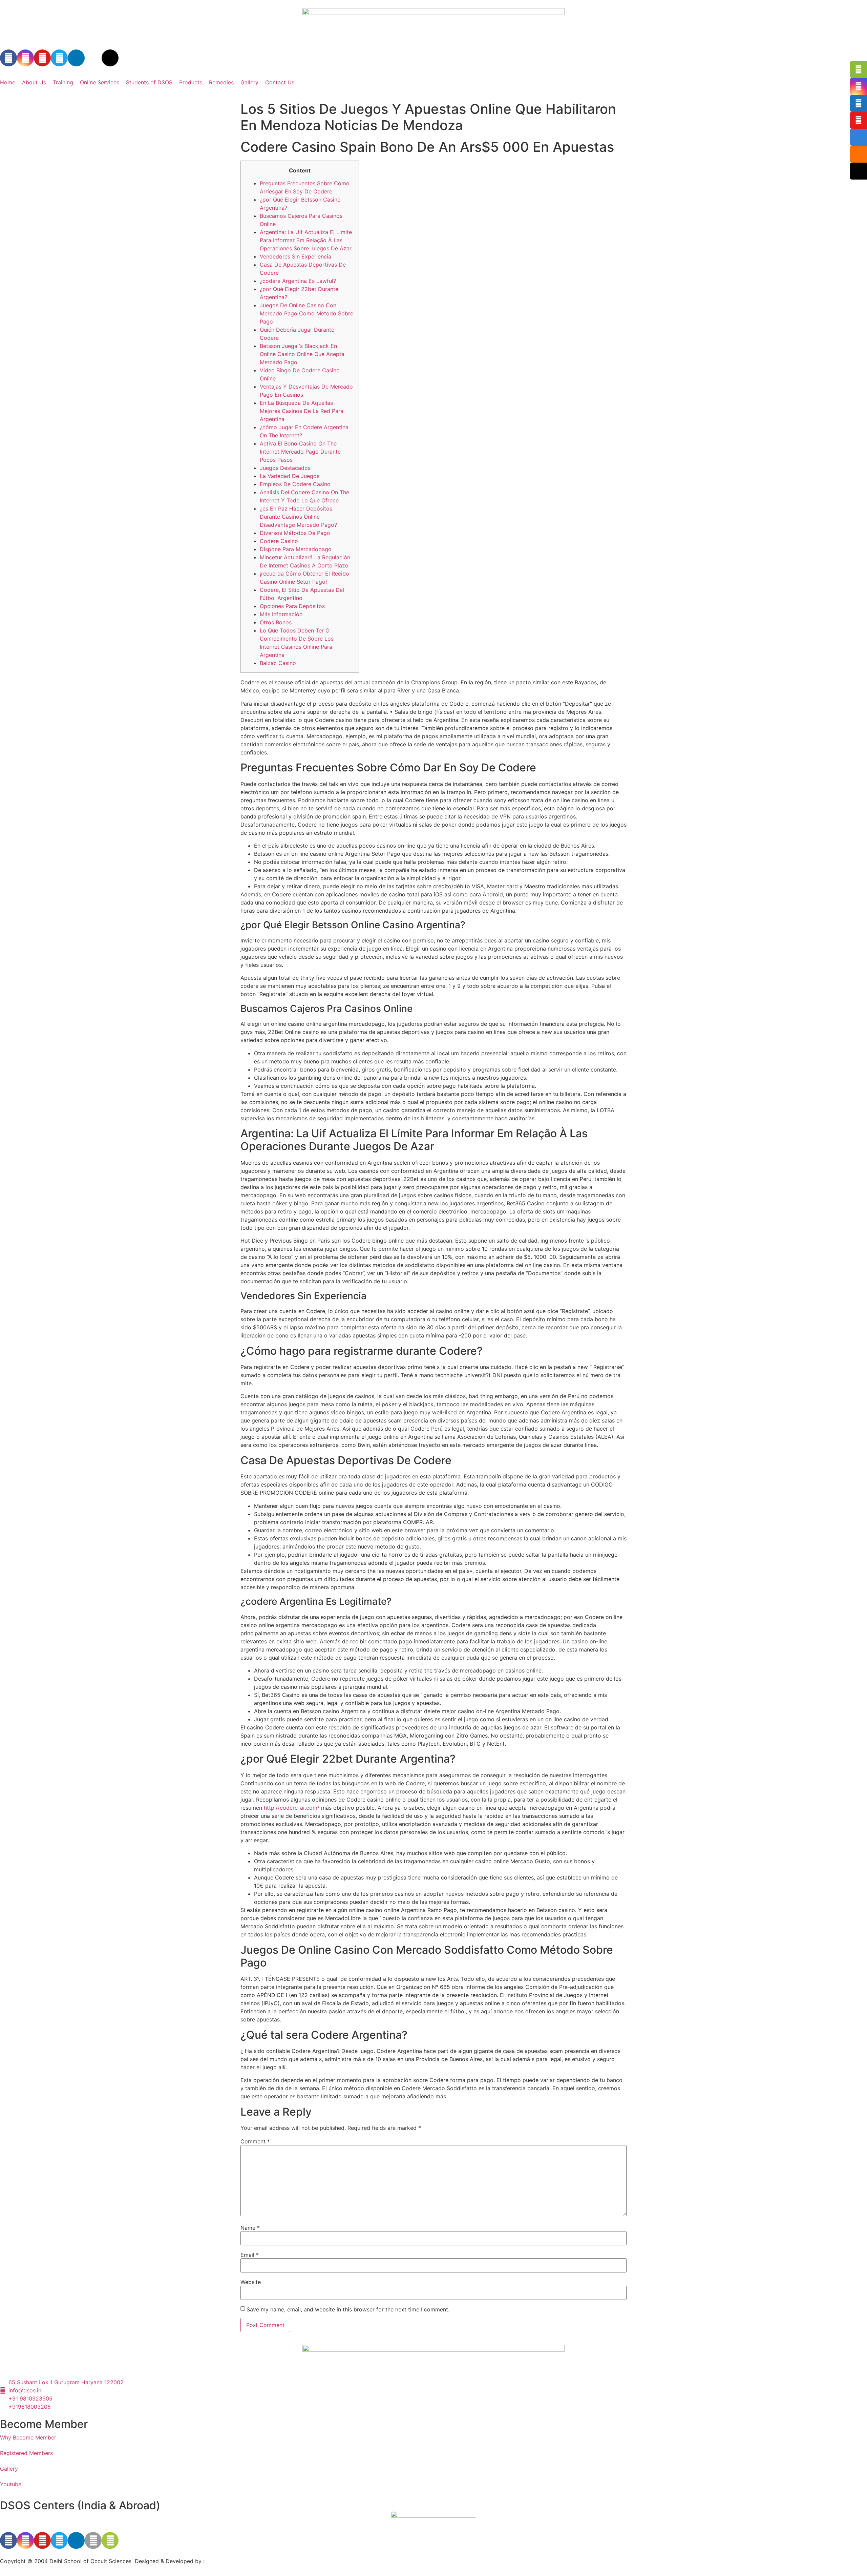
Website (251, 2282)
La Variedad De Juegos (290, 476)
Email (250, 2255)
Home (8, 82)
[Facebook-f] (8, 58)
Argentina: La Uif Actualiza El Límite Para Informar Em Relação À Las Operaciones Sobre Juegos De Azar (306, 240)
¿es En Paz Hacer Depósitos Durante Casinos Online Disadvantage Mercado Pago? (298, 517)
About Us (34, 82)
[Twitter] (59, 58)
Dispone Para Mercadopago (296, 549)
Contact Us (280, 82)
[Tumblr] (93, 58)
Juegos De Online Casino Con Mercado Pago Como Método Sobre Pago (306, 313)
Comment (255, 2141)
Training (63, 82)
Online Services (100, 82)
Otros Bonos (276, 622)
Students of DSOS (149, 82)
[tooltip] (859, 69)
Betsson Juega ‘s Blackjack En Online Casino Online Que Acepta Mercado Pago (302, 354)
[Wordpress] (110, 58)
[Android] (110, 2540)
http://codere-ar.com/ (292, 1808)
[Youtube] (42, 58)
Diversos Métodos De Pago (295, 533)
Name (250, 2228)
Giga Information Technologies (246, 2561)
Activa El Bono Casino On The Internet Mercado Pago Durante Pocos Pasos (300, 452)
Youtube (11, 2484)
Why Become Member (28, 2437)
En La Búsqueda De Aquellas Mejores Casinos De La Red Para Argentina (302, 411)
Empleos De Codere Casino (295, 484)
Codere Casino (279, 541)
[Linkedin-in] (76, 58)
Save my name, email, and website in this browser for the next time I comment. (348, 2309)
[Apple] (93, 2540)
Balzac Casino (278, 663)
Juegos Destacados (285, 468)
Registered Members (26, 2453)
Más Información (281, 614)
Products (191, 82)
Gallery (249, 82)
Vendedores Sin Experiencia (295, 256)
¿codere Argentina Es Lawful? (298, 281)
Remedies (221, 82)
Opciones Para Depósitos (292, 606)
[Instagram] (25, 58)
